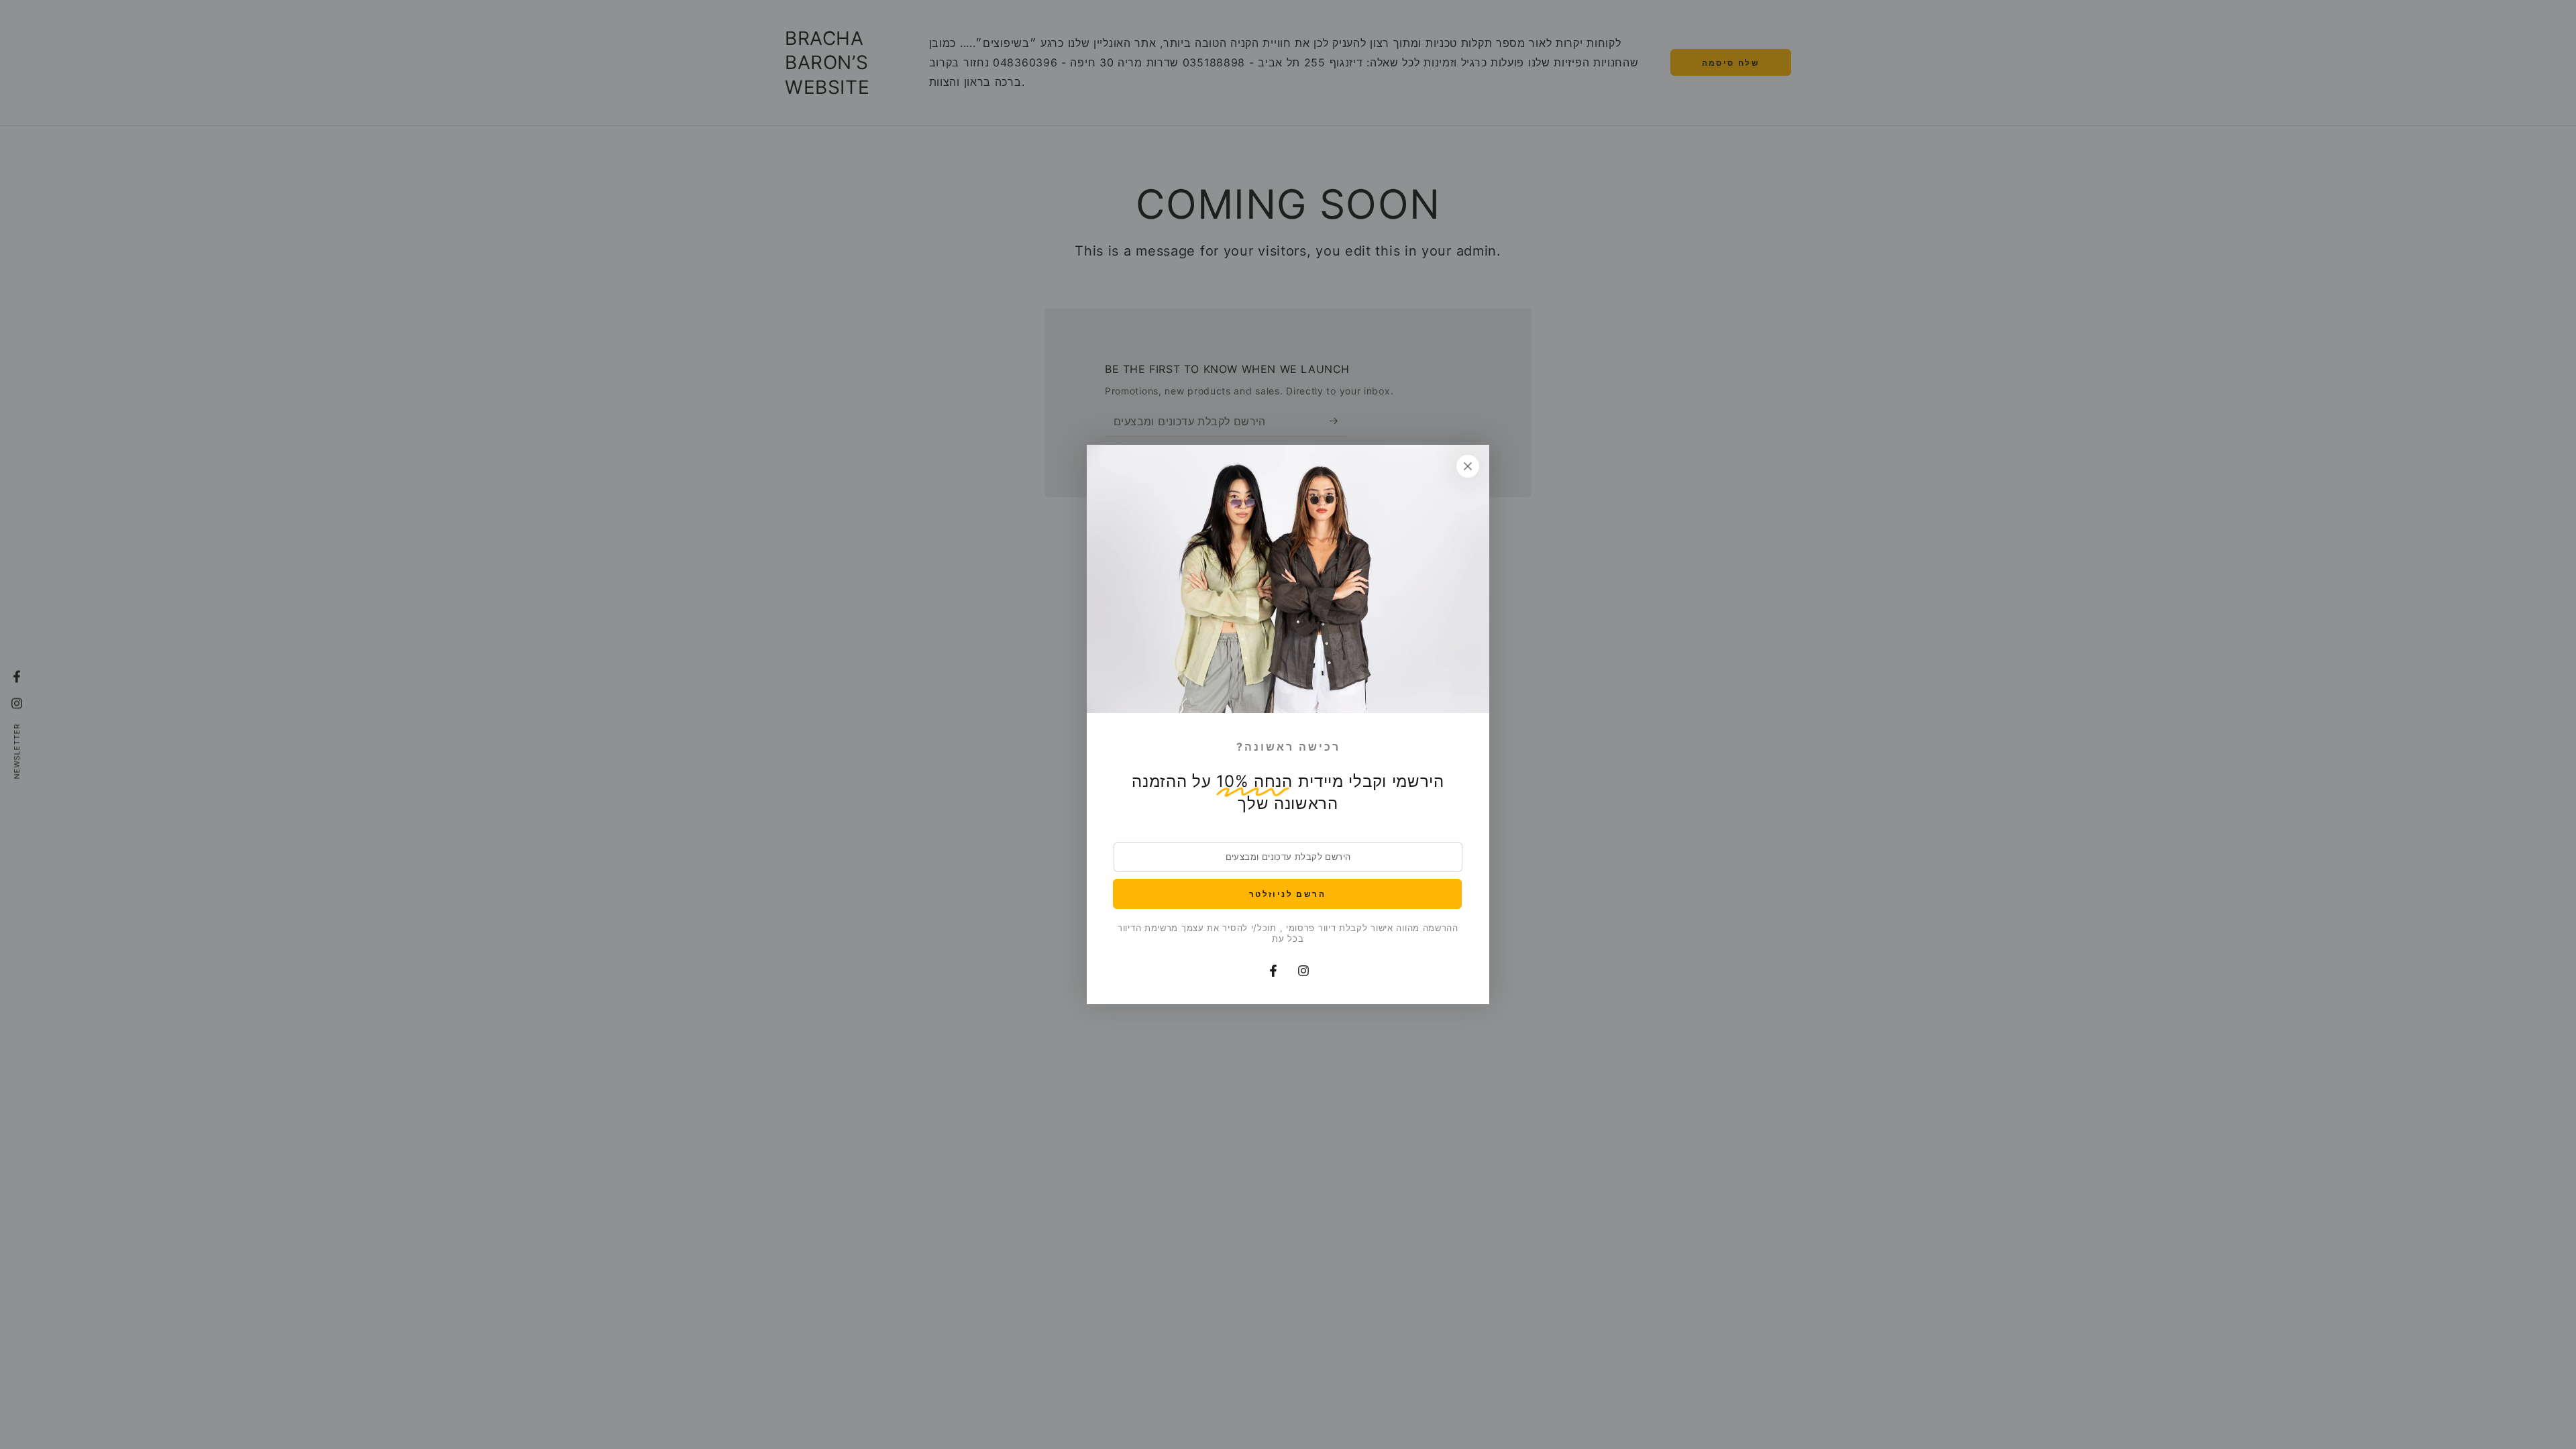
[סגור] (1468, 466)
